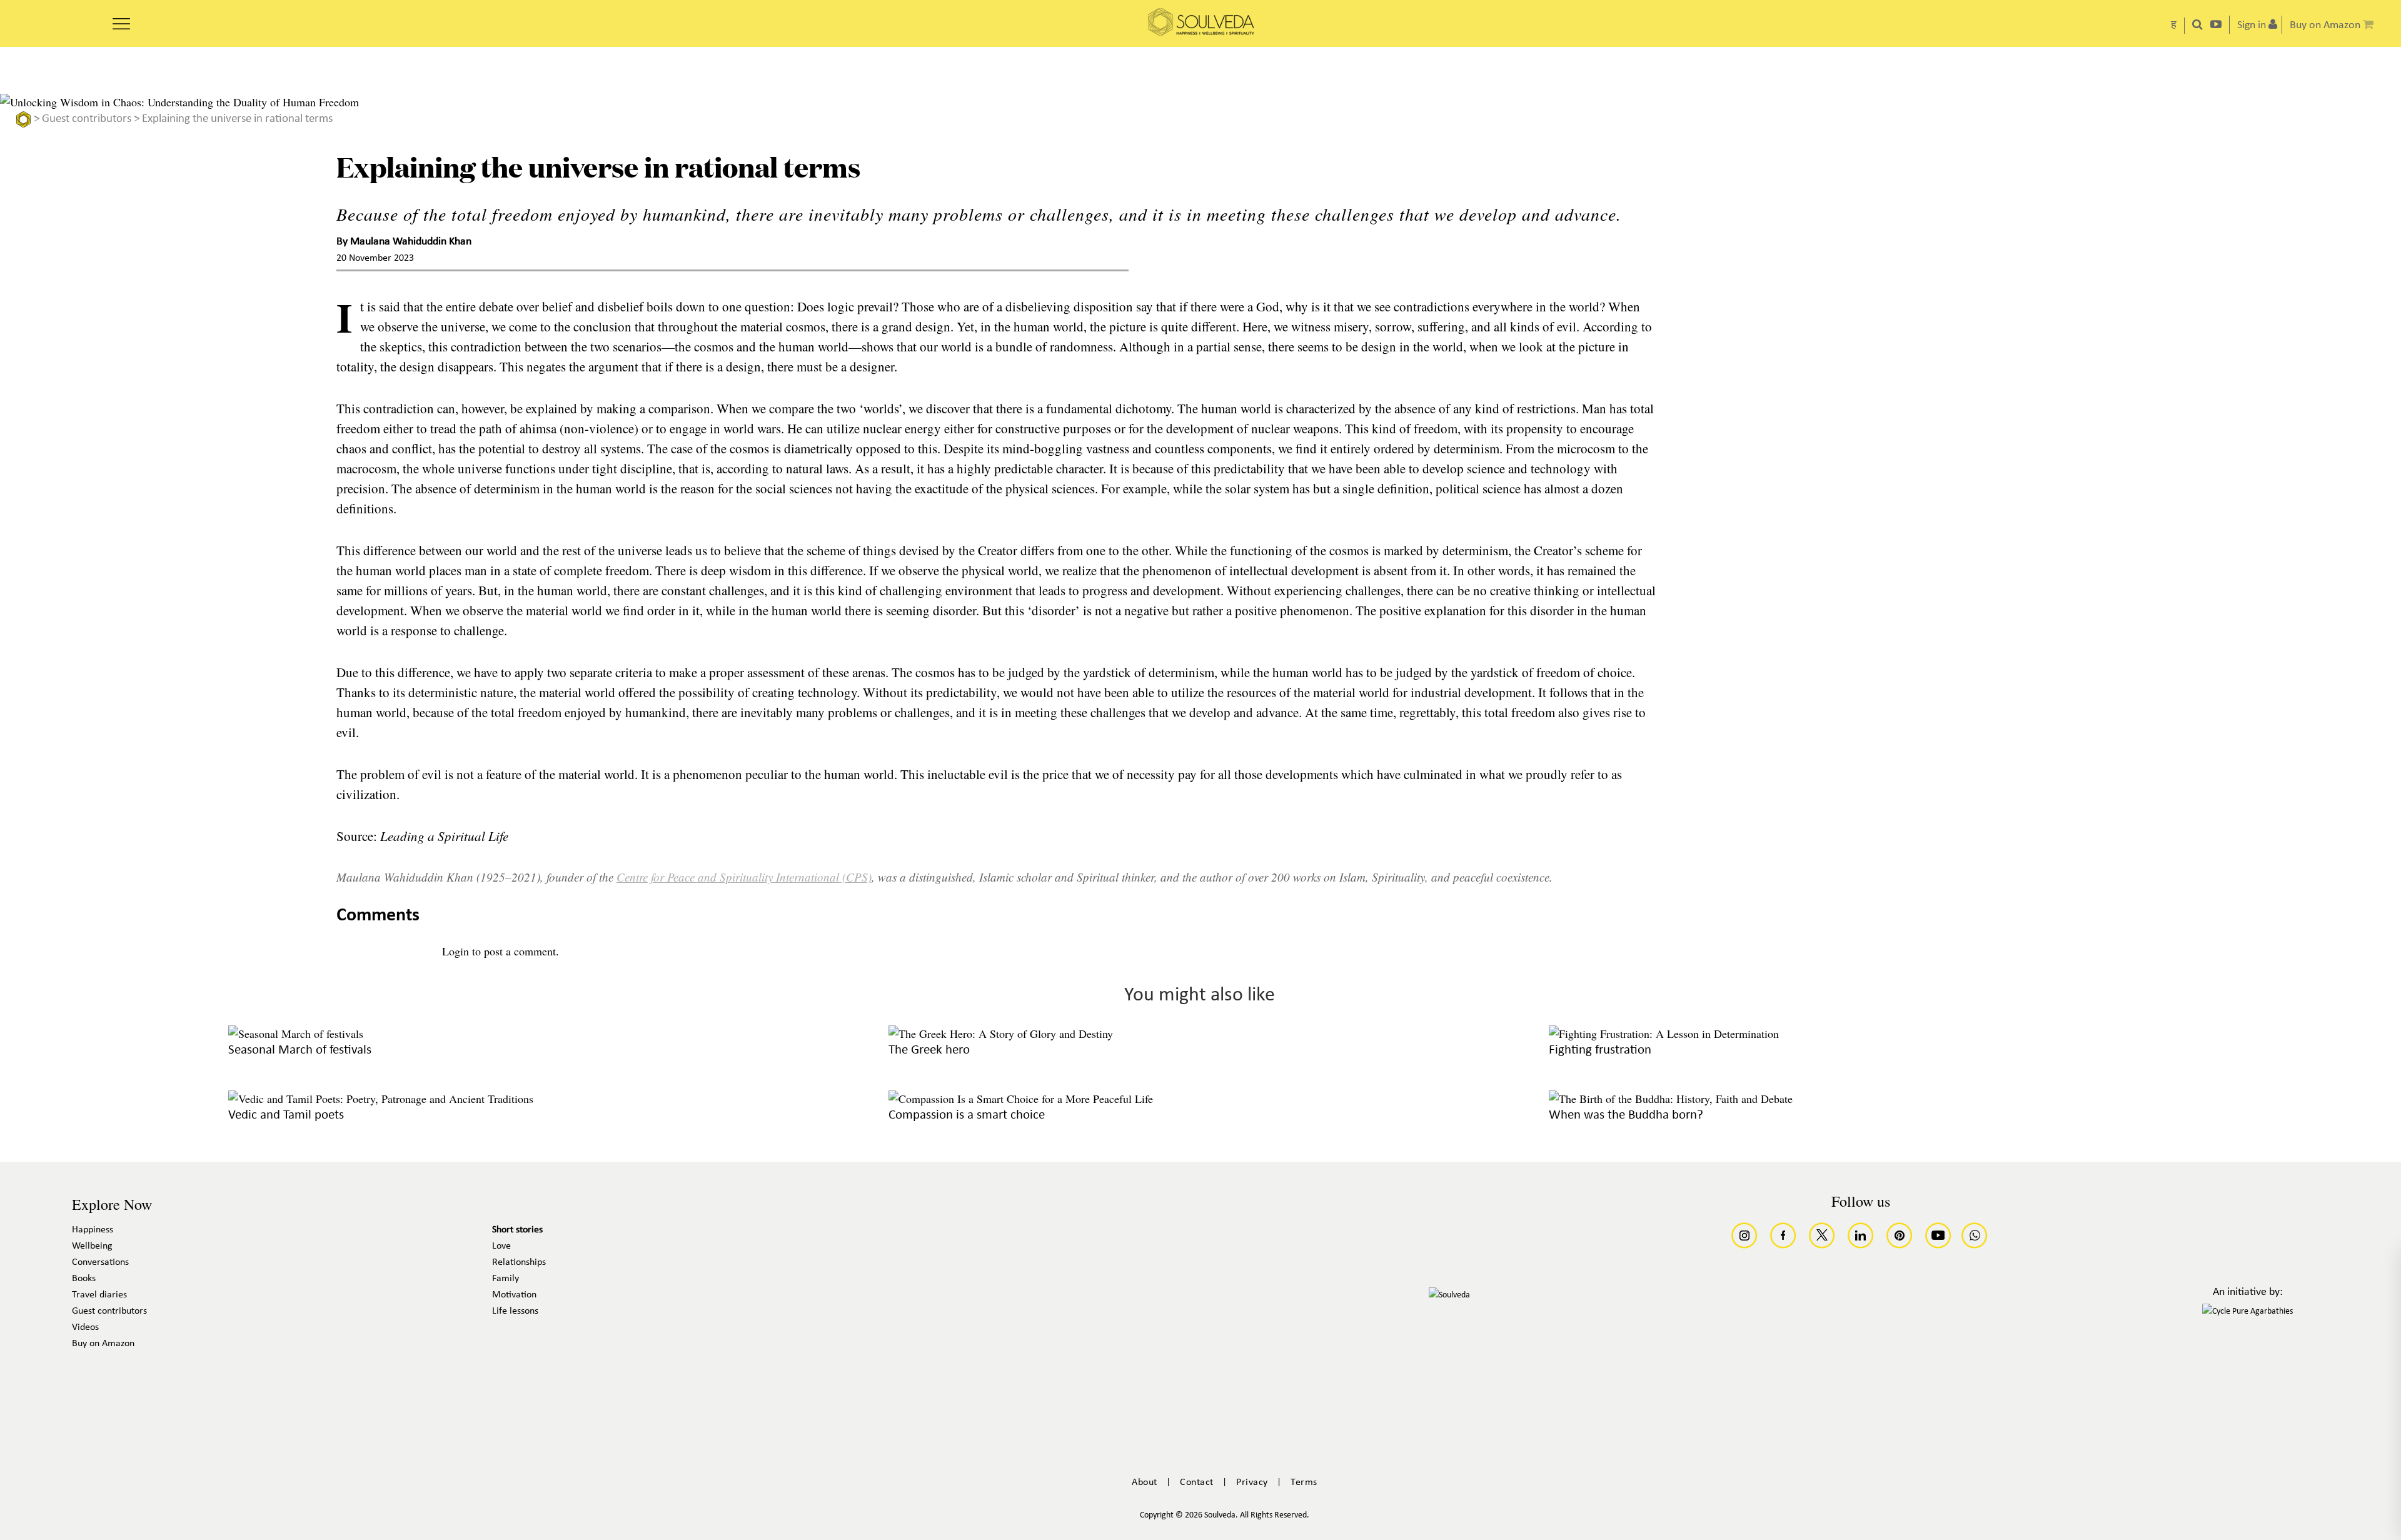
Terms (1304, 1482)
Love (501, 1246)
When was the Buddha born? (1626, 1115)
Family (506, 1279)
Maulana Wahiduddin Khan (411, 243)
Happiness (93, 1230)
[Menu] (121, 19)
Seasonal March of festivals (300, 1050)
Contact (1197, 1482)
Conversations (100, 1262)
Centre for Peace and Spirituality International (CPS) (744, 877)
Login (456, 951)
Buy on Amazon (103, 1344)
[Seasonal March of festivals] (296, 1034)
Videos (85, 1327)
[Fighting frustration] (1664, 1034)
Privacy (1252, 1482)
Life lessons (515, 1311)
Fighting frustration (1600, 1050)
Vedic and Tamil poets (286, 1115)
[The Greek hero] (1001, 1034)
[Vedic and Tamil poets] (381, 1099)
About (1145, 1482)
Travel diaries (99, 1295)
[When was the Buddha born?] (1671, 1099)
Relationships (519, 1262)
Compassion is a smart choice (967, 1115)
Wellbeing (92, 1246)
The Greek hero (929, 1050)
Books (84, 1279)
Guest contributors (87, 119)
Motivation (514, 1295)
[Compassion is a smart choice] (1021, 1099)
